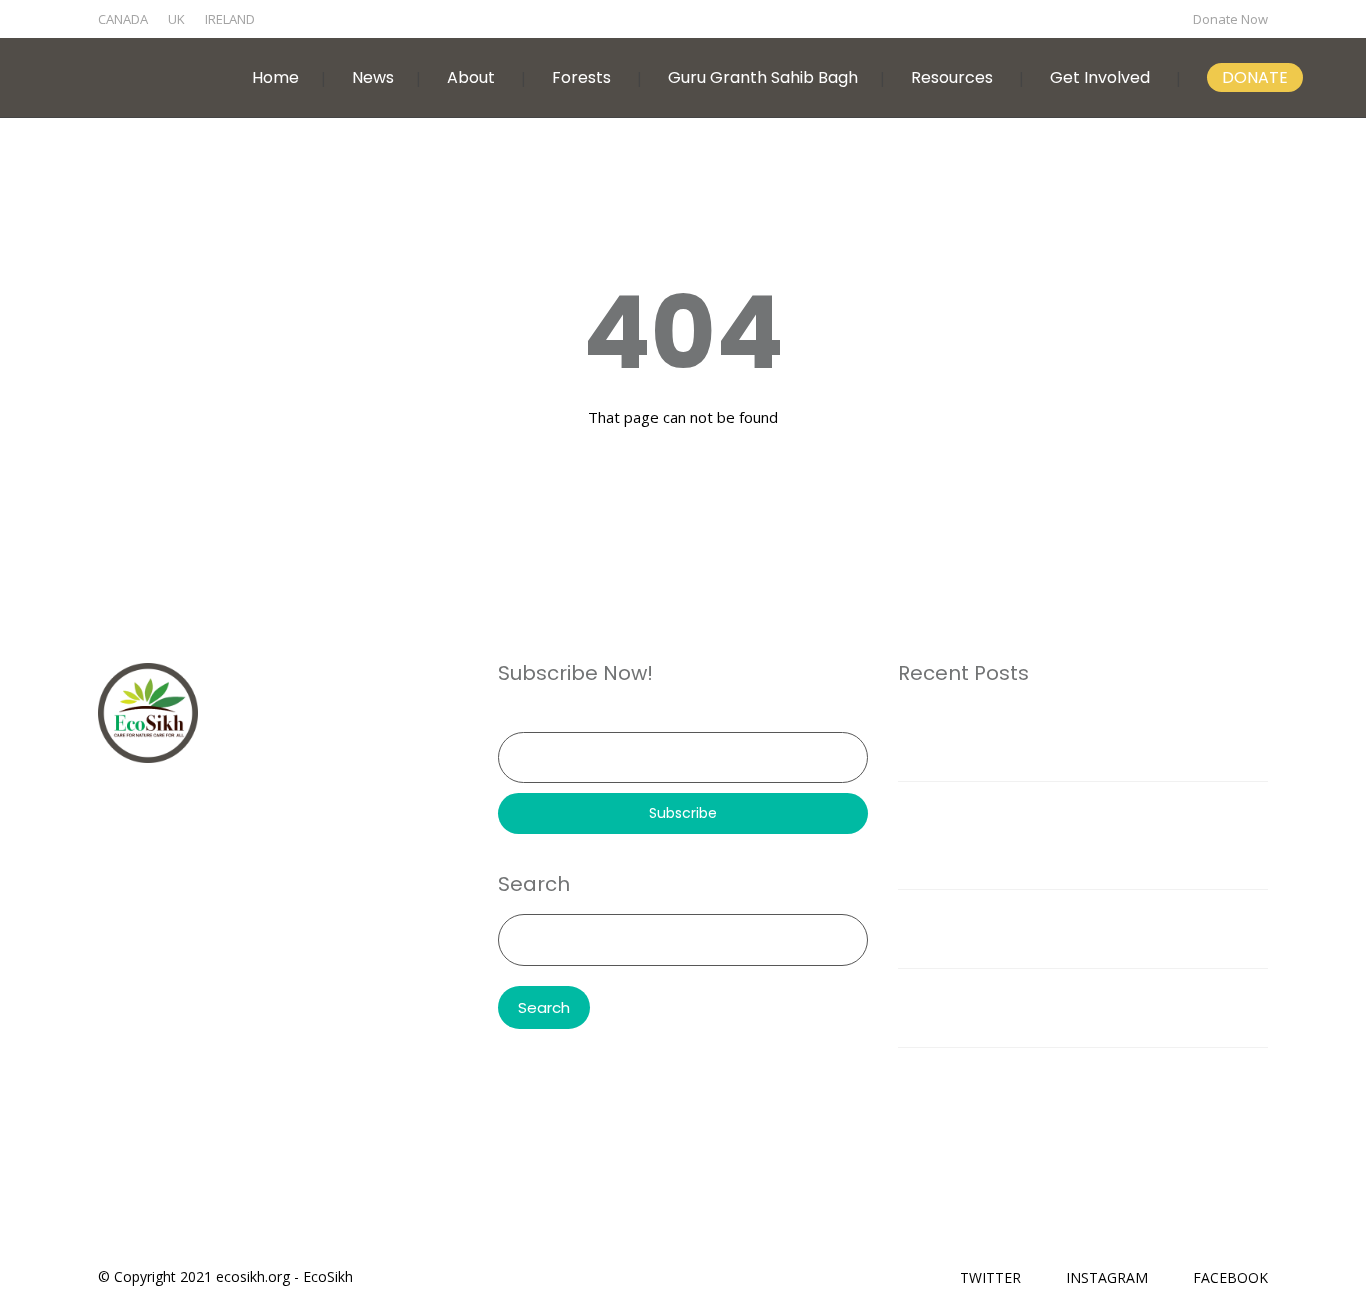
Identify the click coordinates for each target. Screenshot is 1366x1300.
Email (515, 717)
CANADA (123, 19)
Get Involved (1100, 77)
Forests (581, 77)
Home (275, 77)
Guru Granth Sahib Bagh (763, 77)
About (471, 77)
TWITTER (990, 1277)
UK (176, 19)
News (373, 77)
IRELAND (230, 19)
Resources (952, 77)
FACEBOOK (1230, 1277)
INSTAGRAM (1107, 1277)
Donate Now (1230, 19)
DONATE (1255, 77)
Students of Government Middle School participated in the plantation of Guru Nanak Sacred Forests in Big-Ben (1082, 835)
